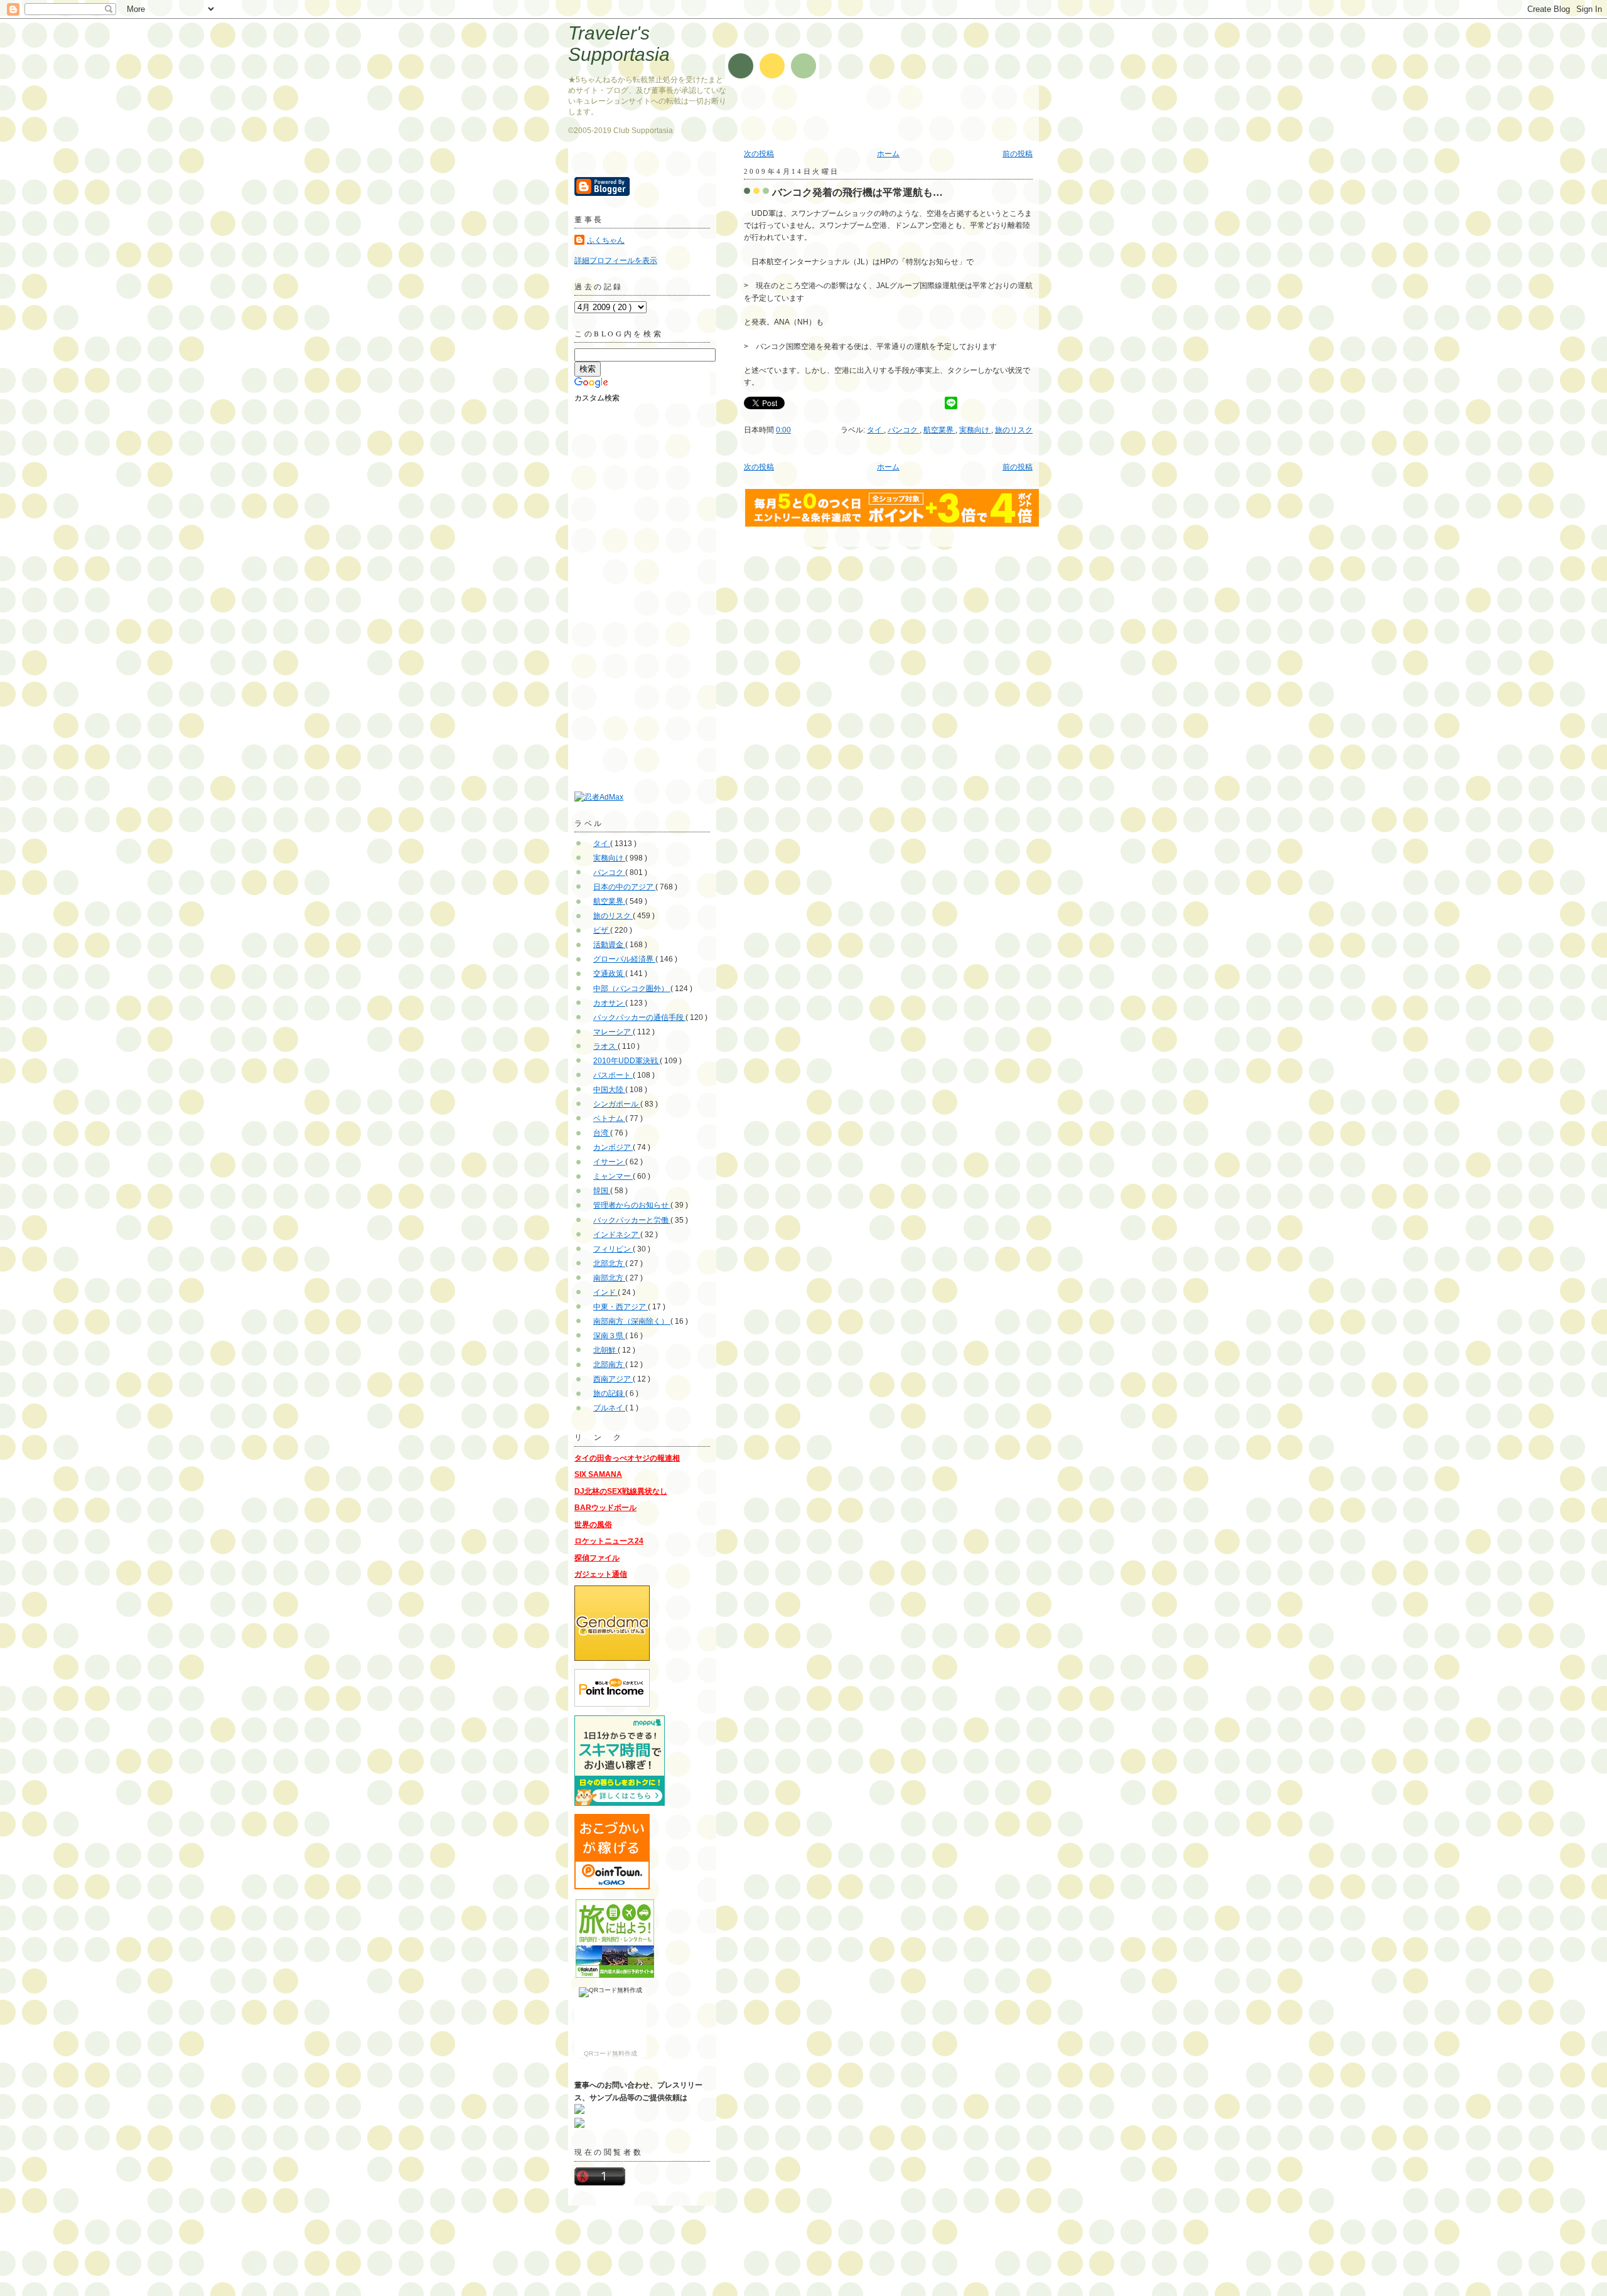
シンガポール (617, 1104)
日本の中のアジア (624, 887)
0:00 (783, 430)
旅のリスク (1014, 430)
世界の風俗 (593, 1525)
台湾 (602, 1133)
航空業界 (939, 430)
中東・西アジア (621, 1307)
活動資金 (609, 945)
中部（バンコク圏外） (632, 989)
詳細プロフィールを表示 (616, 260)
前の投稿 (1018, 154)
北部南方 (609, 1365)
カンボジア (613, 1147)
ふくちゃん (606, 240)
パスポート (613, 1075)
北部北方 (609, 1263)
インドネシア (617, 1235)
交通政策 (609, 974)
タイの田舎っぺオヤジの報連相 (627, 1458)
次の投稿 (759, 154)
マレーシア (613, 1032)
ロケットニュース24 (609, 1541)
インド (605, 1292)
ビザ (602, 930)
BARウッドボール (605, 1508)
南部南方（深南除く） (632, 1321)
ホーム (888, 154)
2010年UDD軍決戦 (626, 1061)
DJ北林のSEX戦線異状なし (621, 1491)
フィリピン (613, 1249)
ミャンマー (613, 1176)
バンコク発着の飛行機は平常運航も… (857, 192)
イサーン (609, 1162)
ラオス (605, 1046)
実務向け (975, 430)
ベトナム (609, 1118)
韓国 (602, 1191)
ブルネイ (609, 1408)
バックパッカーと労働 (632, 1220)
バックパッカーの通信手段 (639, 1017)
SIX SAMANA (598, 1474)
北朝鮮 (605, 1350)
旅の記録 (609, 1393)
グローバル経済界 (624, 959)
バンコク (904, 430)
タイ (875, 430)
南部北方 (609, 1278)
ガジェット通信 (601, 1574)
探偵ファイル (597, 1558)
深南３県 (609, 1336)
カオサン (609, 1003)
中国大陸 (609, 1090)
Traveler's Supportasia (619, 44)
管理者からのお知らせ (632, 1205)
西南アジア (613, 1379)
